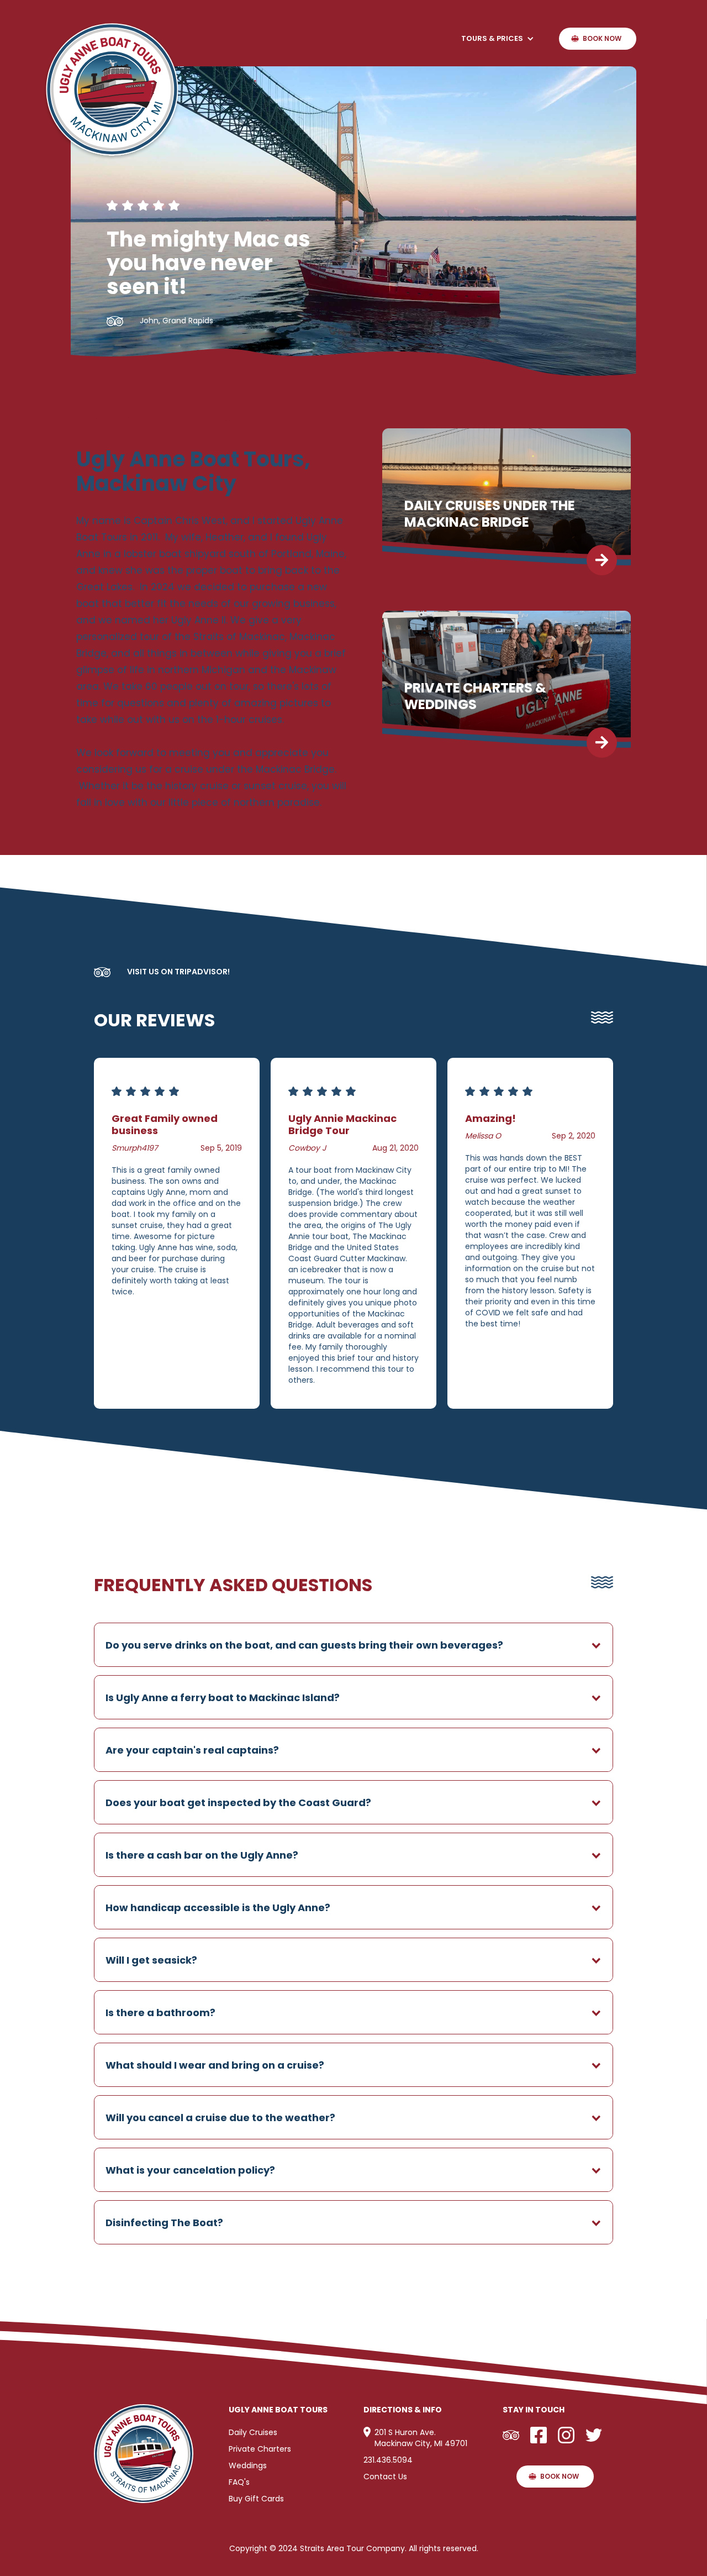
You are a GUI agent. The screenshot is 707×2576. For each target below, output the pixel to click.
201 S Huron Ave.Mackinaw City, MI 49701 (421, 2438)
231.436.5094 (388, 2460)
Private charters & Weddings (475, 696)
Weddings (248, 2465)
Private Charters (260, 2449)
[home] (112, 91)
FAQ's (239, 2482)
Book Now (602, 38)
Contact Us (385, 2477)
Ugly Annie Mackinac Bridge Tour (342, 1124)
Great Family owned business (165, 1124)
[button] (498, 39)
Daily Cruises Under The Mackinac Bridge (490, 514)
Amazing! (490, 1118)
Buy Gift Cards (256, 2499)
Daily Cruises (253, 2432)
